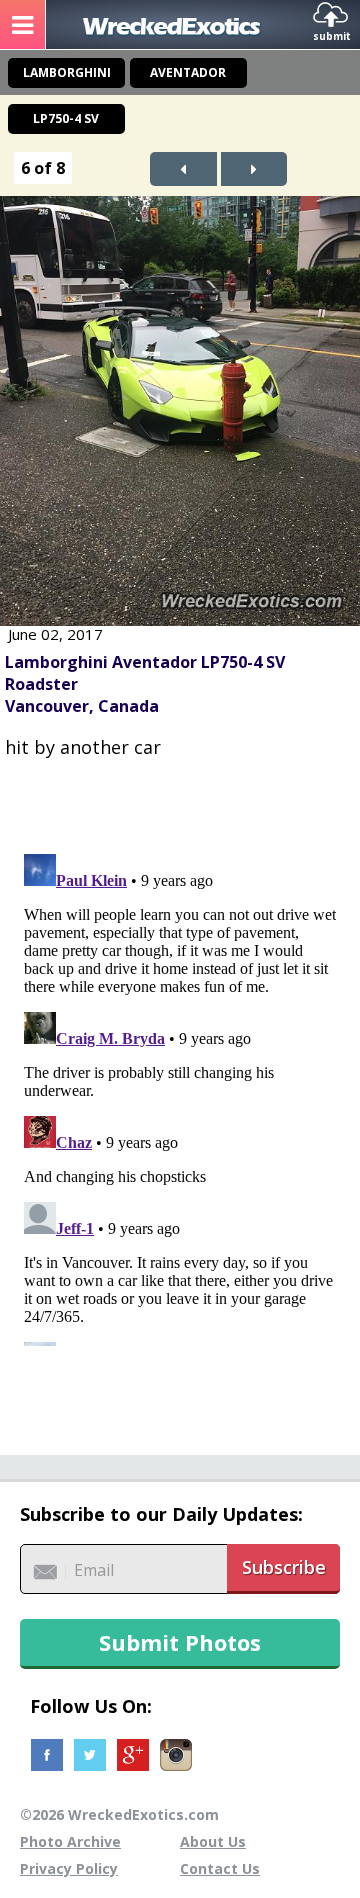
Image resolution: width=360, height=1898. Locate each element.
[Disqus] (180, 1096)
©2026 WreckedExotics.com (119, 1814)
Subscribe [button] (284, 1567)
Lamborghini (67, 72)
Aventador (188, 72)
